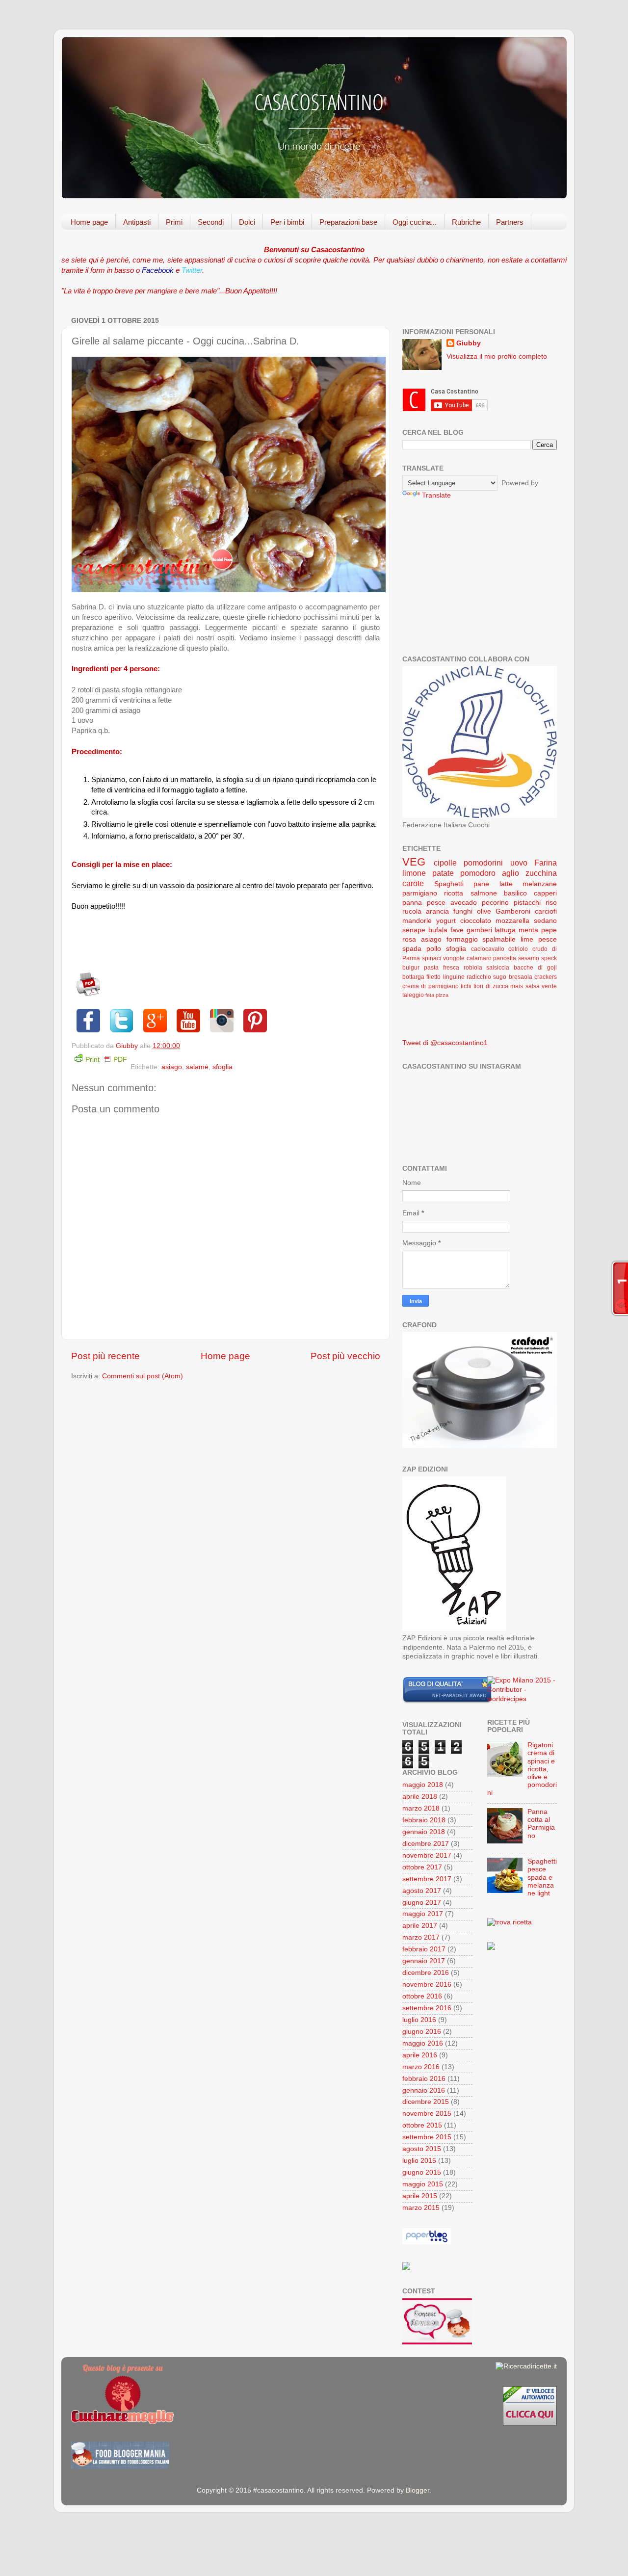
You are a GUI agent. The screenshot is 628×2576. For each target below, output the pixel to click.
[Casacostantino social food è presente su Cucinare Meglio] (123, 2422)
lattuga (505, 930)
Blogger (418, 2490)
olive (484, 911)
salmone (484, 893)
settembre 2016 (427, 2008)
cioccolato (476, 921)
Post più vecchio (345, 1356)
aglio (510, 873)
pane (481, 884)
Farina (546, 863)
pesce (436, 903)
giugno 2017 (422, 1903)
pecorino (495, 903)
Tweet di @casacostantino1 (445, 1043)
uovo (519, 863)
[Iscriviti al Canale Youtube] (188, 1021)
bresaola (521, 977)
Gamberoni (513, 911)
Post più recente (105, 1356)
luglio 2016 (419, 2020)
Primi (174, 222)
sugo (500, 977)
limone (414, 873)
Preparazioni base (348, 222)
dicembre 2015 (426, 2102)
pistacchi (527, 903)
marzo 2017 (421, 1937)
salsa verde (541, 986)
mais (517, 986)
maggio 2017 (423, 1914)
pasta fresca (442, 968)
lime (527, 939)
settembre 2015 (427, 2137)
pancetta (505, 958)
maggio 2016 (423, 2043)
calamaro (479, 958)
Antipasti (137, 222)
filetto (433, 977)
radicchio (479, 977)
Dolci (247, 222)
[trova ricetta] (510, 1922)
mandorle (417, 921)
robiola (473, 968)
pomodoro (478, 873)
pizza (442, 995)
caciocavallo (488, 949)
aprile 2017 (420, 1926)
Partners (510, 222)
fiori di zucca (491, 986)
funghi (463, 911)
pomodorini (483, 863)
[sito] (447, 1701)
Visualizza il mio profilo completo (497, 356)
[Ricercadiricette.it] (526, 2366)
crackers (546, 977)
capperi (545, 893)
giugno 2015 (422, 2172)
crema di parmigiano (431, 986)
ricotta (454, 893)
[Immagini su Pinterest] (255, 1021)
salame (197, 1067)
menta (528, 930)
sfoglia (222, 1067)
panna (412, 903)
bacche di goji (535, 968)
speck (549, 958)
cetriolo (518, 949)
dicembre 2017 (426, 1844)
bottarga (413, 977)
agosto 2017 (422, 1891)
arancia (437, 911)
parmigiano (420, 893)
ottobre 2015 (422, 2125)
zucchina (541, 873)
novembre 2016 (427, 1985)
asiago (172, 1067)
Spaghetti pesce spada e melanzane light (542, 1877)
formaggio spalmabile (481, 939)
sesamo (529, 958)
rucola (412, 911)
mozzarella (512, 921)
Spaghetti (449, 884)
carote (413, 883)
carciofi (546, 911)
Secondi (211, 222)
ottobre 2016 (422, 1996)
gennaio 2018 (424, 1832)
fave (457, 930)
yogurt (446, 921)
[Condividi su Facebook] (88, 1021)
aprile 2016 (420, 2055)
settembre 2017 (427, 1879)
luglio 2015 (419, 2161)
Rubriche (466, 222)
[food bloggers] (120, 2466)
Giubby (469, 343)
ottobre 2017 (422, 1867)
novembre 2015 (427, 2114)
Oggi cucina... (415, 222)
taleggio (413, 995)
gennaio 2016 (424, 2090)
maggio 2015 (423, 2184)
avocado (464, 903)
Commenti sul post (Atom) (143, 1376)
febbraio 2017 (424, 1949)
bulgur (411, 968)
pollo (434, 949)
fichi (466, 986)
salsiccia (498, 968)
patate (443, 873)
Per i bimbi (287, 222)
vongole (454, 958)
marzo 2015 (421, 2208)
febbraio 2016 (424, 2079)
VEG (414, 862)
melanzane (540, 884)
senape (414, 930)
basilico (515, 893)
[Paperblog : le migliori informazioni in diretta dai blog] (427, 2242)
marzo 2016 (421, 2067)
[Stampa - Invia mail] (88, 994)
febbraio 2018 (424, 1820)
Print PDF (106, 1060)
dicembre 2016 (426, 1973)
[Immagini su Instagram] (222, 1021)
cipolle (445, 863)
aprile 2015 (420, 2196)
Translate (436, 495)
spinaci (432, 958)
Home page (89, 222)
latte (506, 884)
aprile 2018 (420, 1797)
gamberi (479, 930)
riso (551, 903)
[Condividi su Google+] (155, 1021)
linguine (454, 977)
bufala (438, 930)
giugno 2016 (422, 2032)
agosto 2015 (422, 2149)
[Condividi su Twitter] (122, 1021)
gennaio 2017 (424, 1961)
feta (430, 995)
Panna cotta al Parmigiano (541, 1824)
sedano (545, 921)
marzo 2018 (421, 1808)
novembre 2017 (427, 1855)
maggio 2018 (423, 1785)
